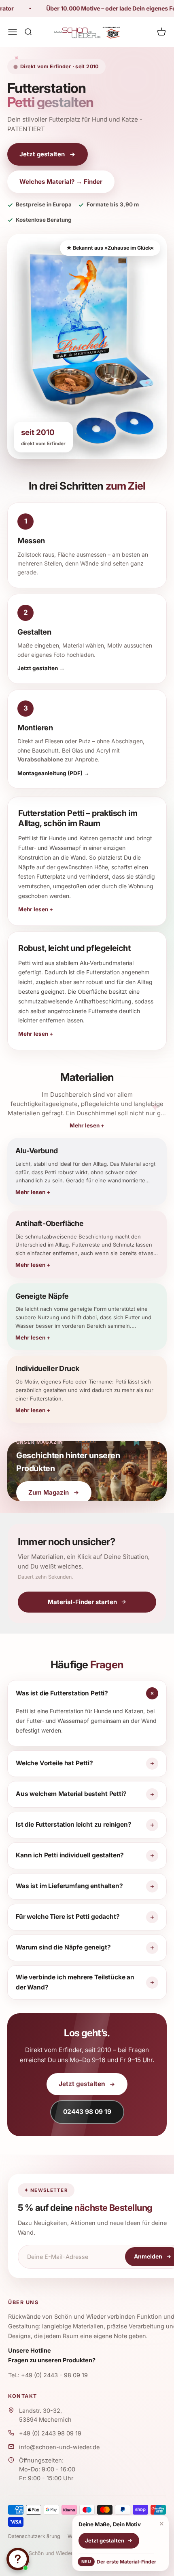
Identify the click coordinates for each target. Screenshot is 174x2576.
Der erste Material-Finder (118, 2562)
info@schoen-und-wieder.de (59, 2447)
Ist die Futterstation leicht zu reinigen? (74, 1824)
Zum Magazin (49, 1492)
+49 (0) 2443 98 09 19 (50, 2433)
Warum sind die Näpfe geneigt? (63, 1947)
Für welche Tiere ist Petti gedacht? (68, 1917)
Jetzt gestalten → (41, 668)
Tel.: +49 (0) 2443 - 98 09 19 (48, 2375)
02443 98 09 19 (87, 2112)
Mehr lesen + (87, 1125)
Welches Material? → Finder (61, 182)
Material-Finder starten (82, 1602)
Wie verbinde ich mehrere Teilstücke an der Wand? (75, 1982)
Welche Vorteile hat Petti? (54, 1763)
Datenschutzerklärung (34, 2536)
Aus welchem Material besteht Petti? (71, 1794)
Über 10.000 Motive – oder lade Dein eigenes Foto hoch (94, 8)
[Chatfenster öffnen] (18, 2559)
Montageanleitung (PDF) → (53, 773)
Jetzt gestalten (42, 154)
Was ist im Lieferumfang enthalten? (69, 1886)
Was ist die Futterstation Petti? (62, 1693)
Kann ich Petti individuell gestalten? (70, 1855)
